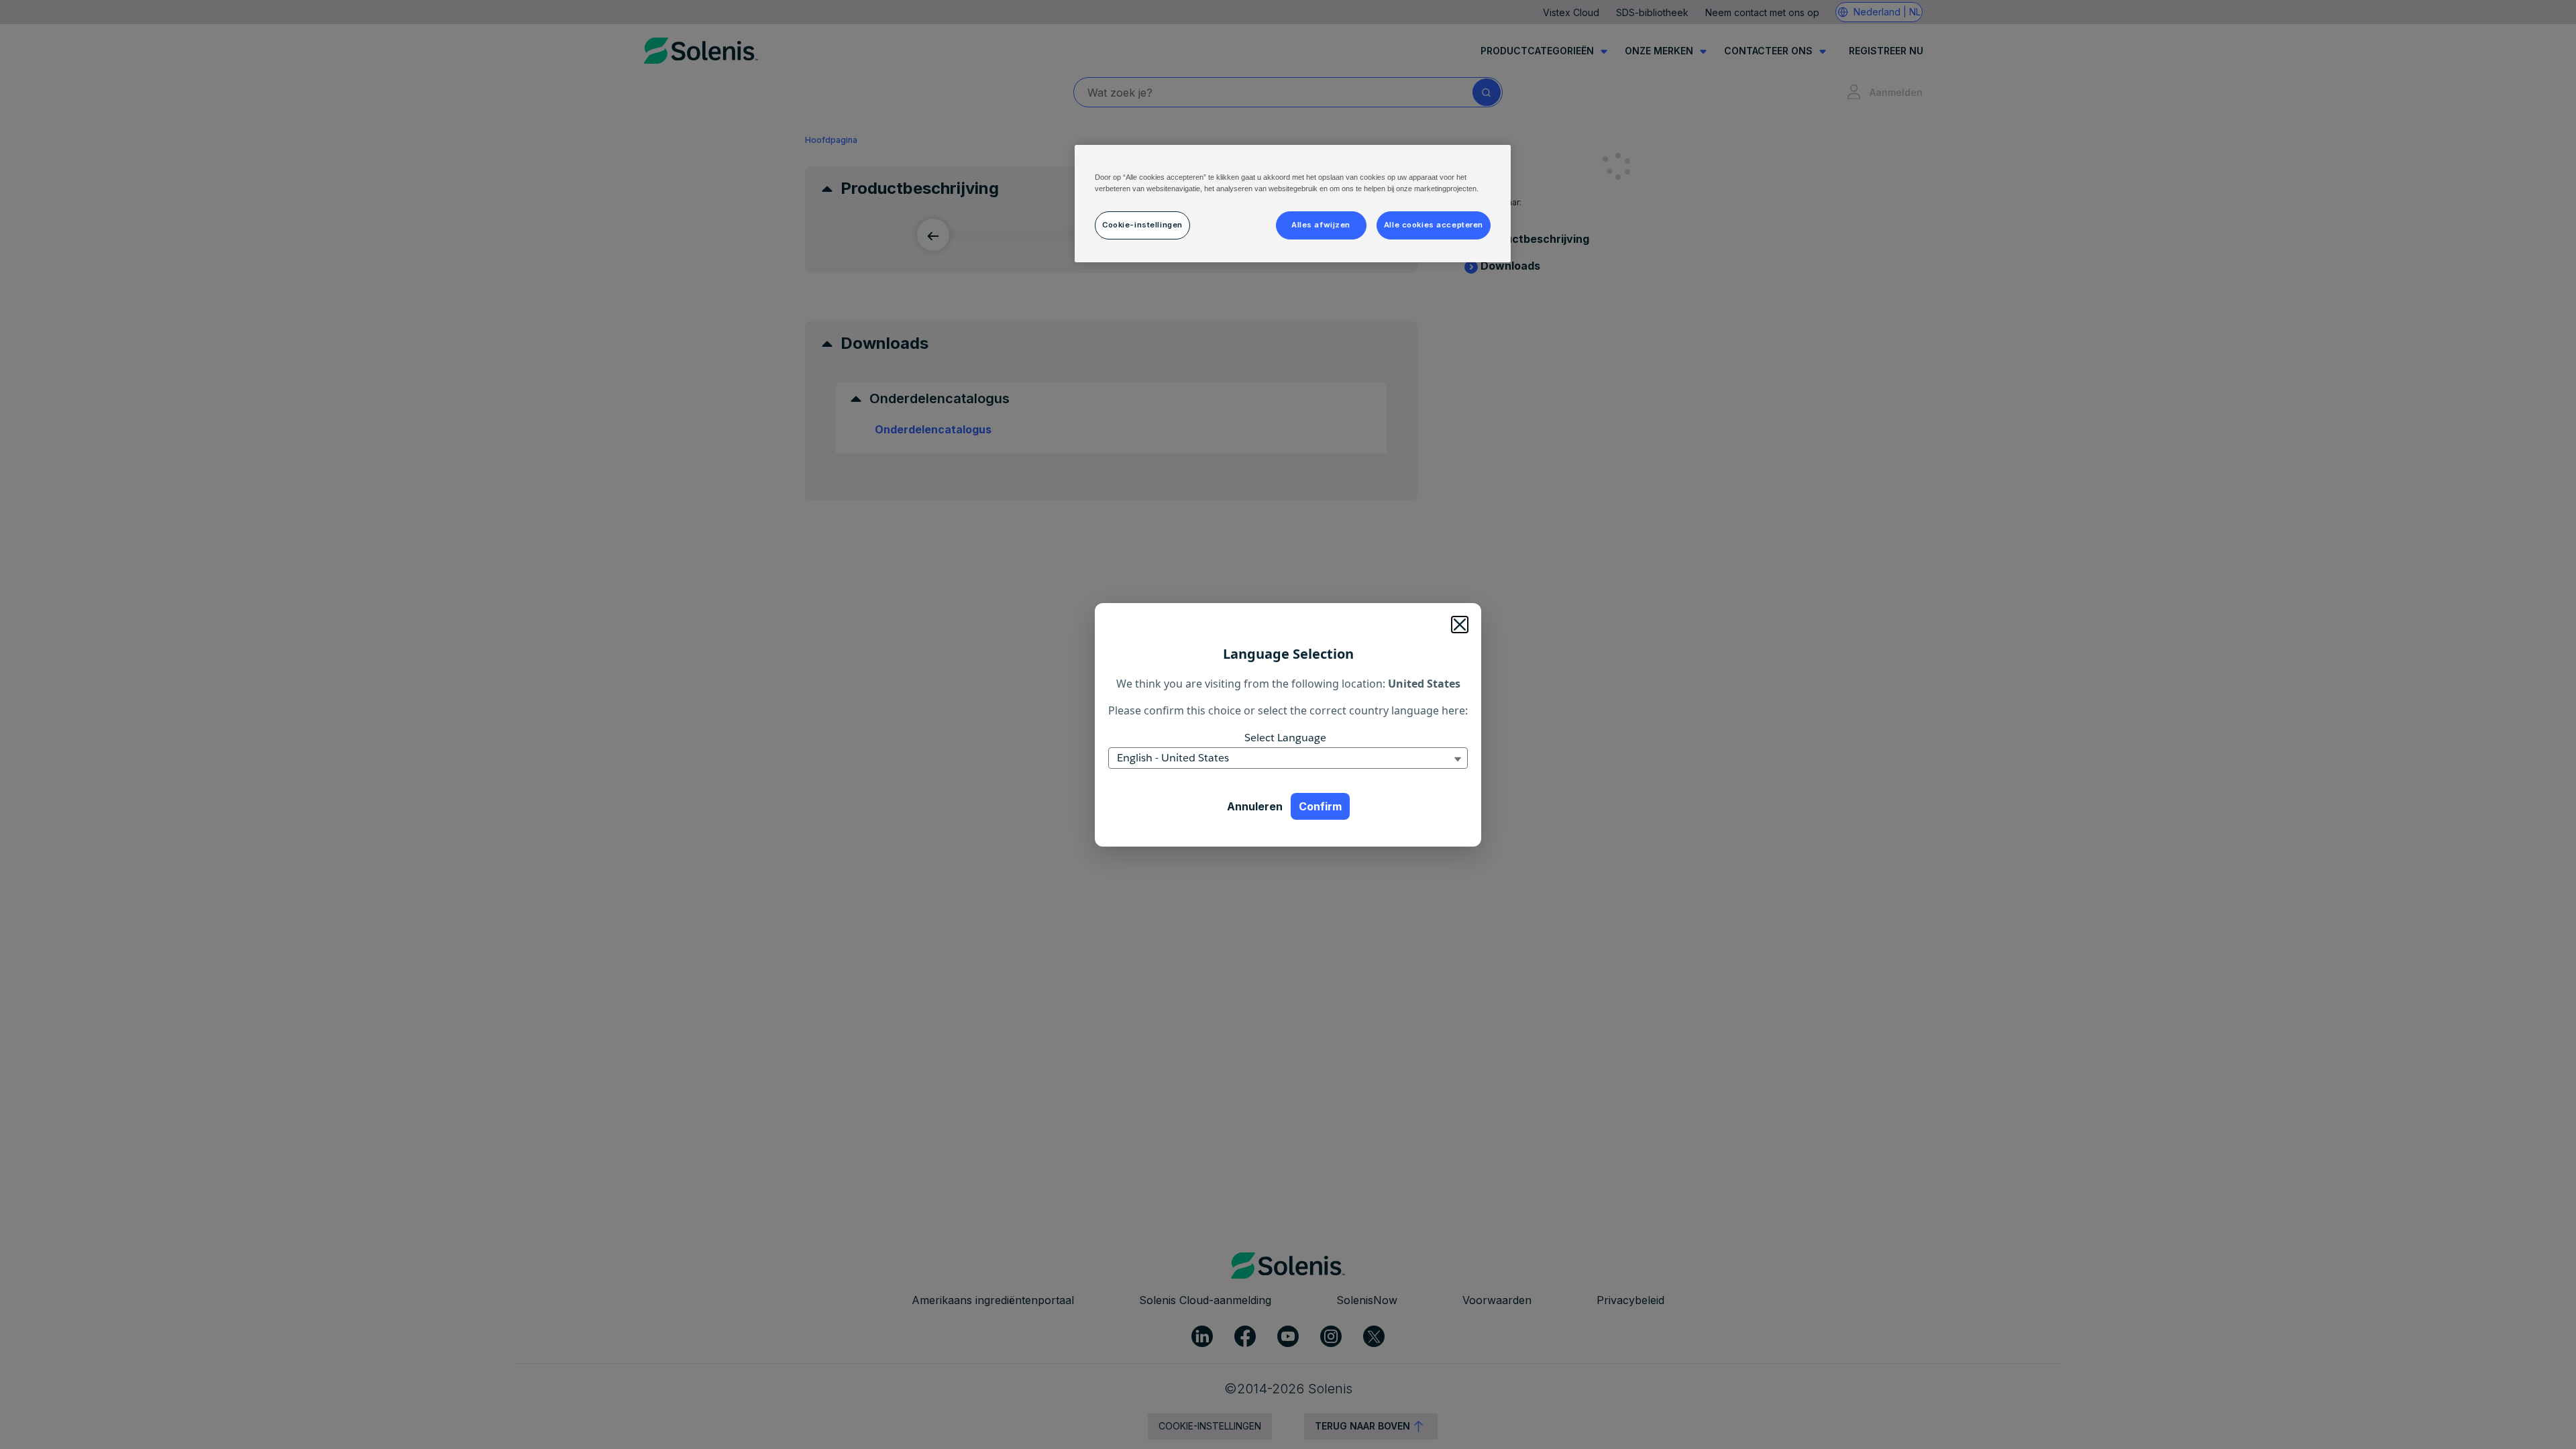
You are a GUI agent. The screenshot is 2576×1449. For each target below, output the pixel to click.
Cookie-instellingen (1142, 225)
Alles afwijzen (1321, 225)
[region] (1293, 204)
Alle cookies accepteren (1434, 225)
